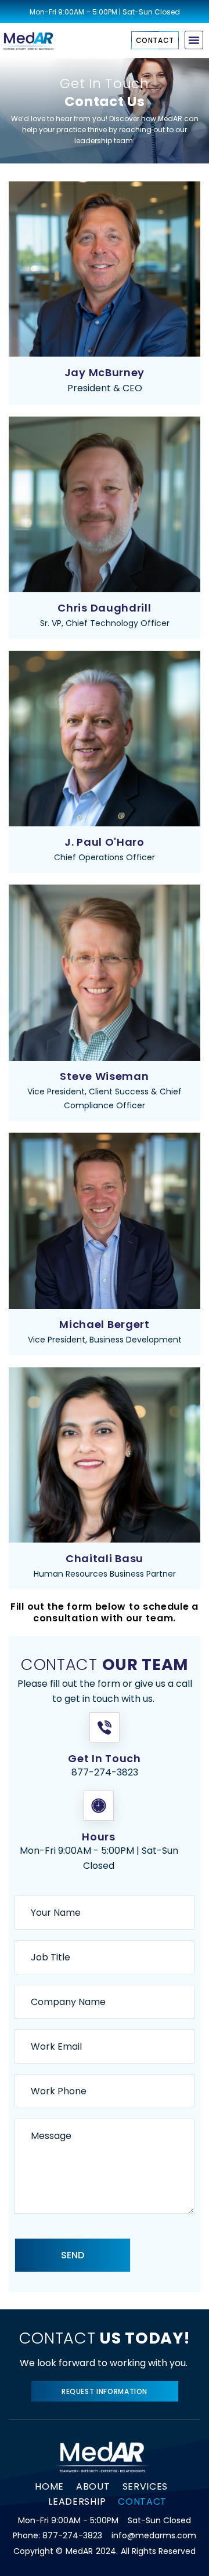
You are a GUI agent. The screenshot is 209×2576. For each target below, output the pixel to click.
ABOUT (93, 2486)
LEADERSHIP (77, 2502)
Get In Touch (104, 1758)
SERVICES (145, 2486)
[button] (194, 40)
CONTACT (142, 2502)
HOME (49, 2486)
